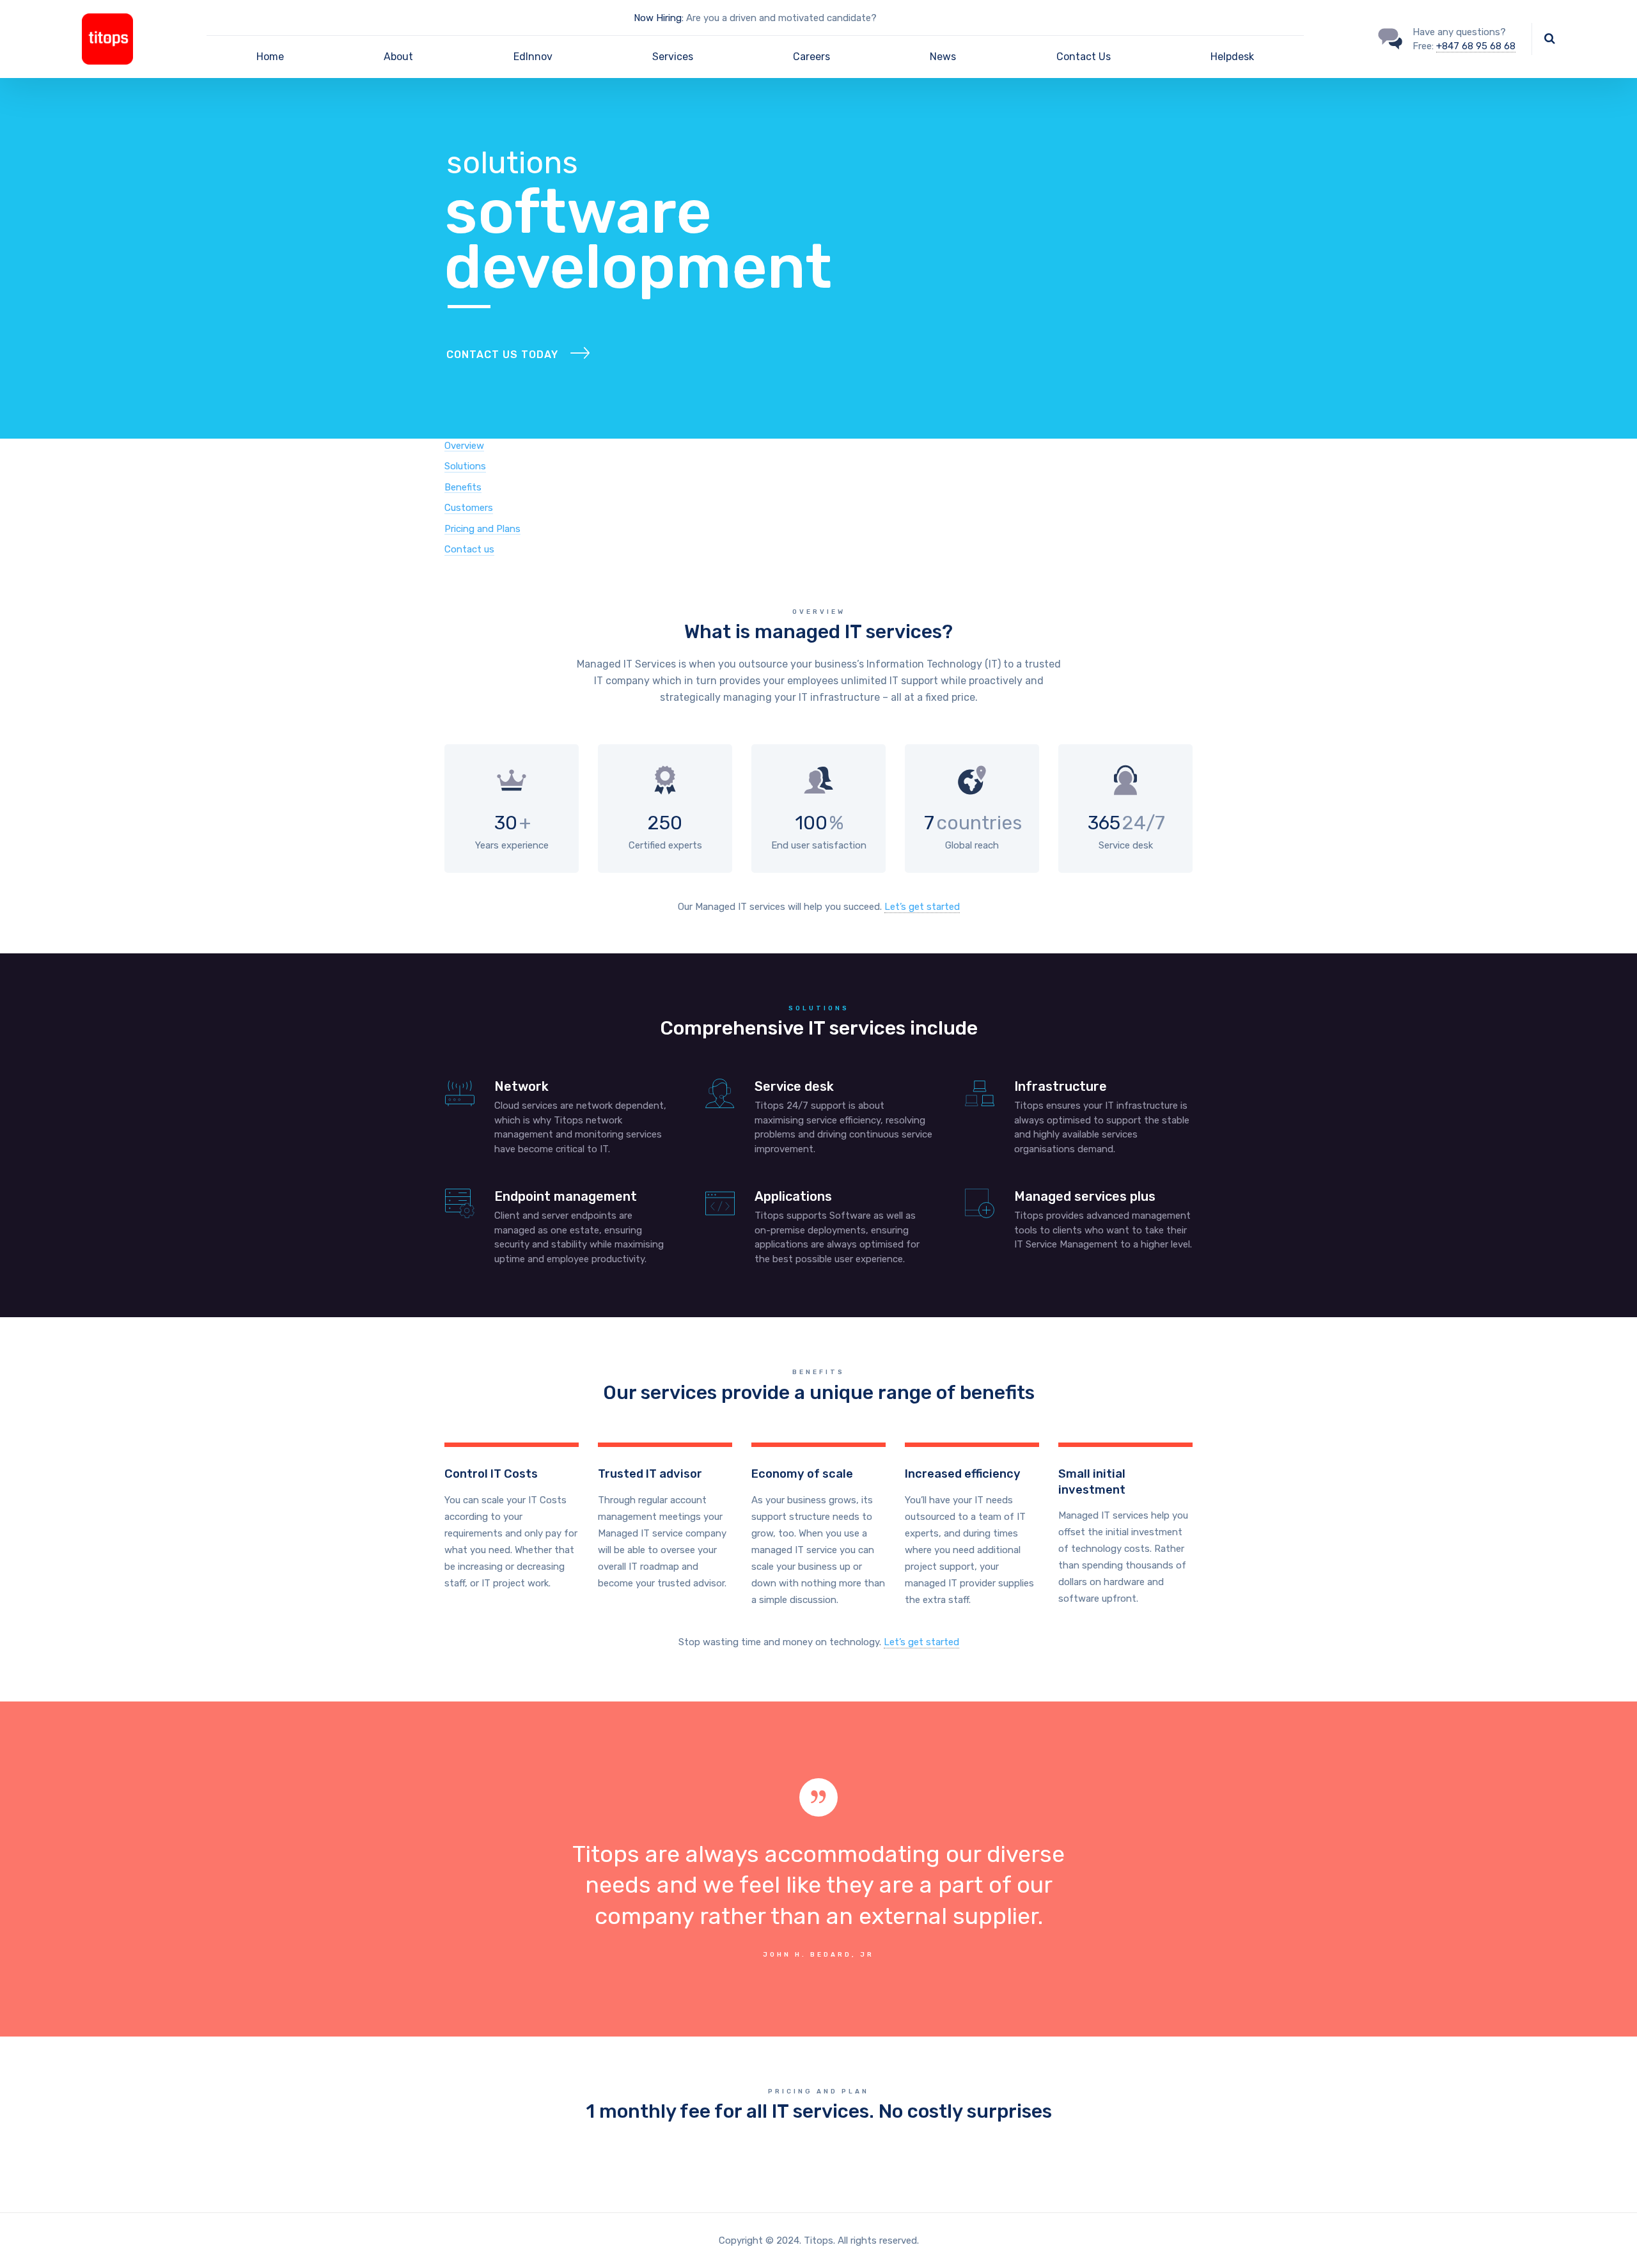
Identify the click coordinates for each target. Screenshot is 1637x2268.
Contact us (469, 549)
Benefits (463, 487)
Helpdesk (1232, 57)
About (398, 57)
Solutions (465, 466)
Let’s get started (922, 907)
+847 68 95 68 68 (1476, 46)
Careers (811, 57)
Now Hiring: (659, 18)
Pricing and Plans (482, 529)
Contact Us (1084, 57)
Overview (464, 446)
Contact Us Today (502, 355)
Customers (469, 508)
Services (673, 57)
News (943, 57)
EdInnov (533, 57)
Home (270, 57)
